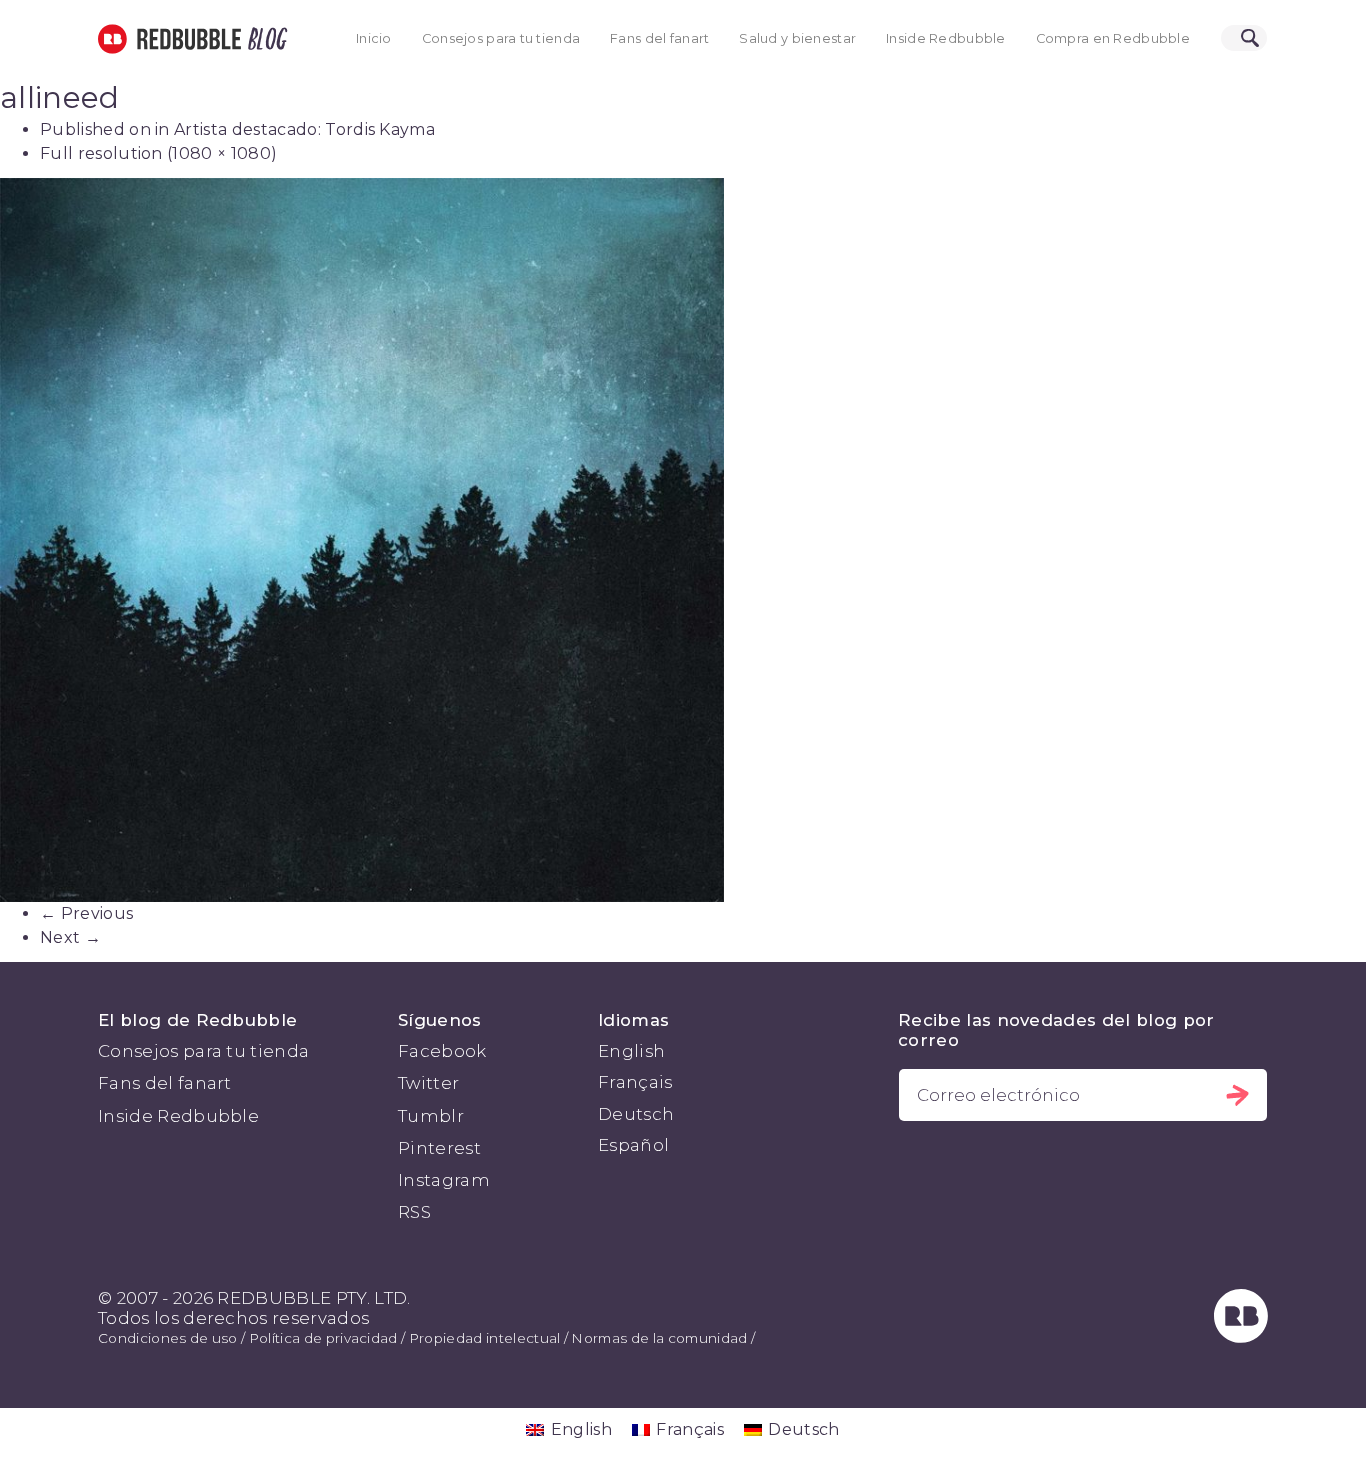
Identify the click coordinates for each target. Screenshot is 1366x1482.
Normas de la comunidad (659, 1338)
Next (70, 937)
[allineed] (683, 540)
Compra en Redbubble (1113, 38)
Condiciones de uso (168, 1338)
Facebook (442, 1051)
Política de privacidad (323, 1338)
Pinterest (439, 1148)
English (631, 1051)
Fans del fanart (659, 38)
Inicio (374, 38)
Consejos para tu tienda (501, 38)
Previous (86, 913)
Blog (264, 39)
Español (633, 1145)
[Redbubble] (1241, 1337)
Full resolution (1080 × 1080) (158, 153)
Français (635, 1082)
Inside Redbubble (946, 38)
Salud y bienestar (797, 38)
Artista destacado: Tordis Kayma (304, 129)
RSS (414, 1212)
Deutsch (636, 1114)
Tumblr (431, 1116)
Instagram (444, 1180)
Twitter (428, 1083)
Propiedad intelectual (485, 1338)
